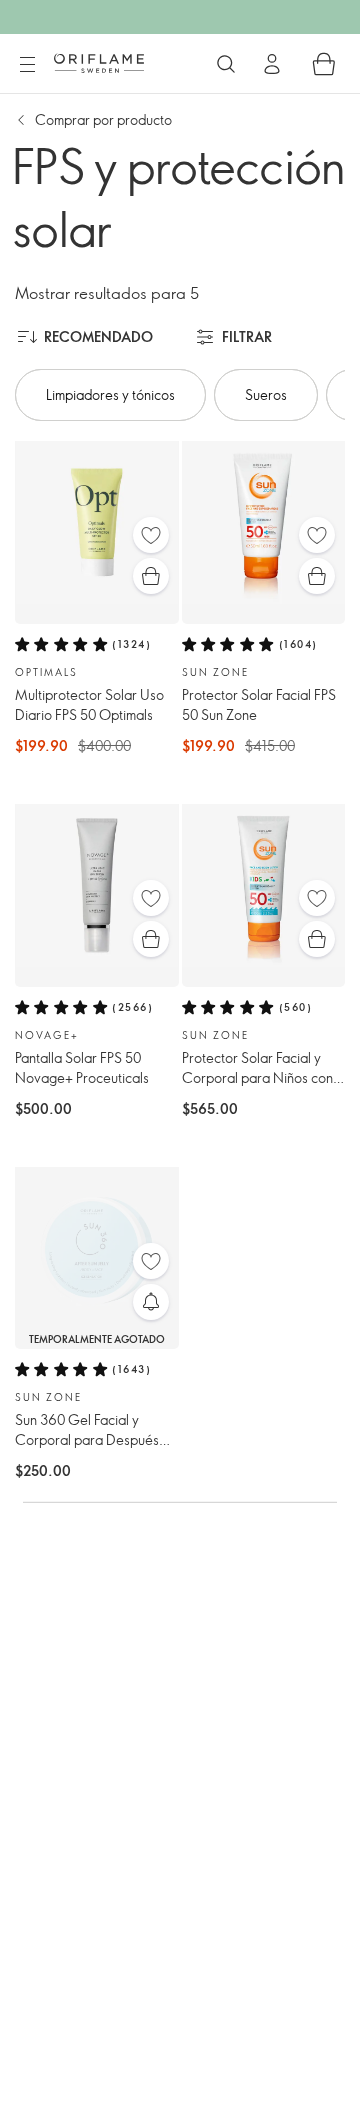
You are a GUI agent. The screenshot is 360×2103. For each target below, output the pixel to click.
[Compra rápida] (151, 576)
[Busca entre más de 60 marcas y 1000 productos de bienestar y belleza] (226, 64)
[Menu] (27, 65)
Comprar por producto (103, 119)
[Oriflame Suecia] (99, 63)
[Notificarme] (151, 1302)
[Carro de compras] (324, 64)
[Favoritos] (151, 535)
